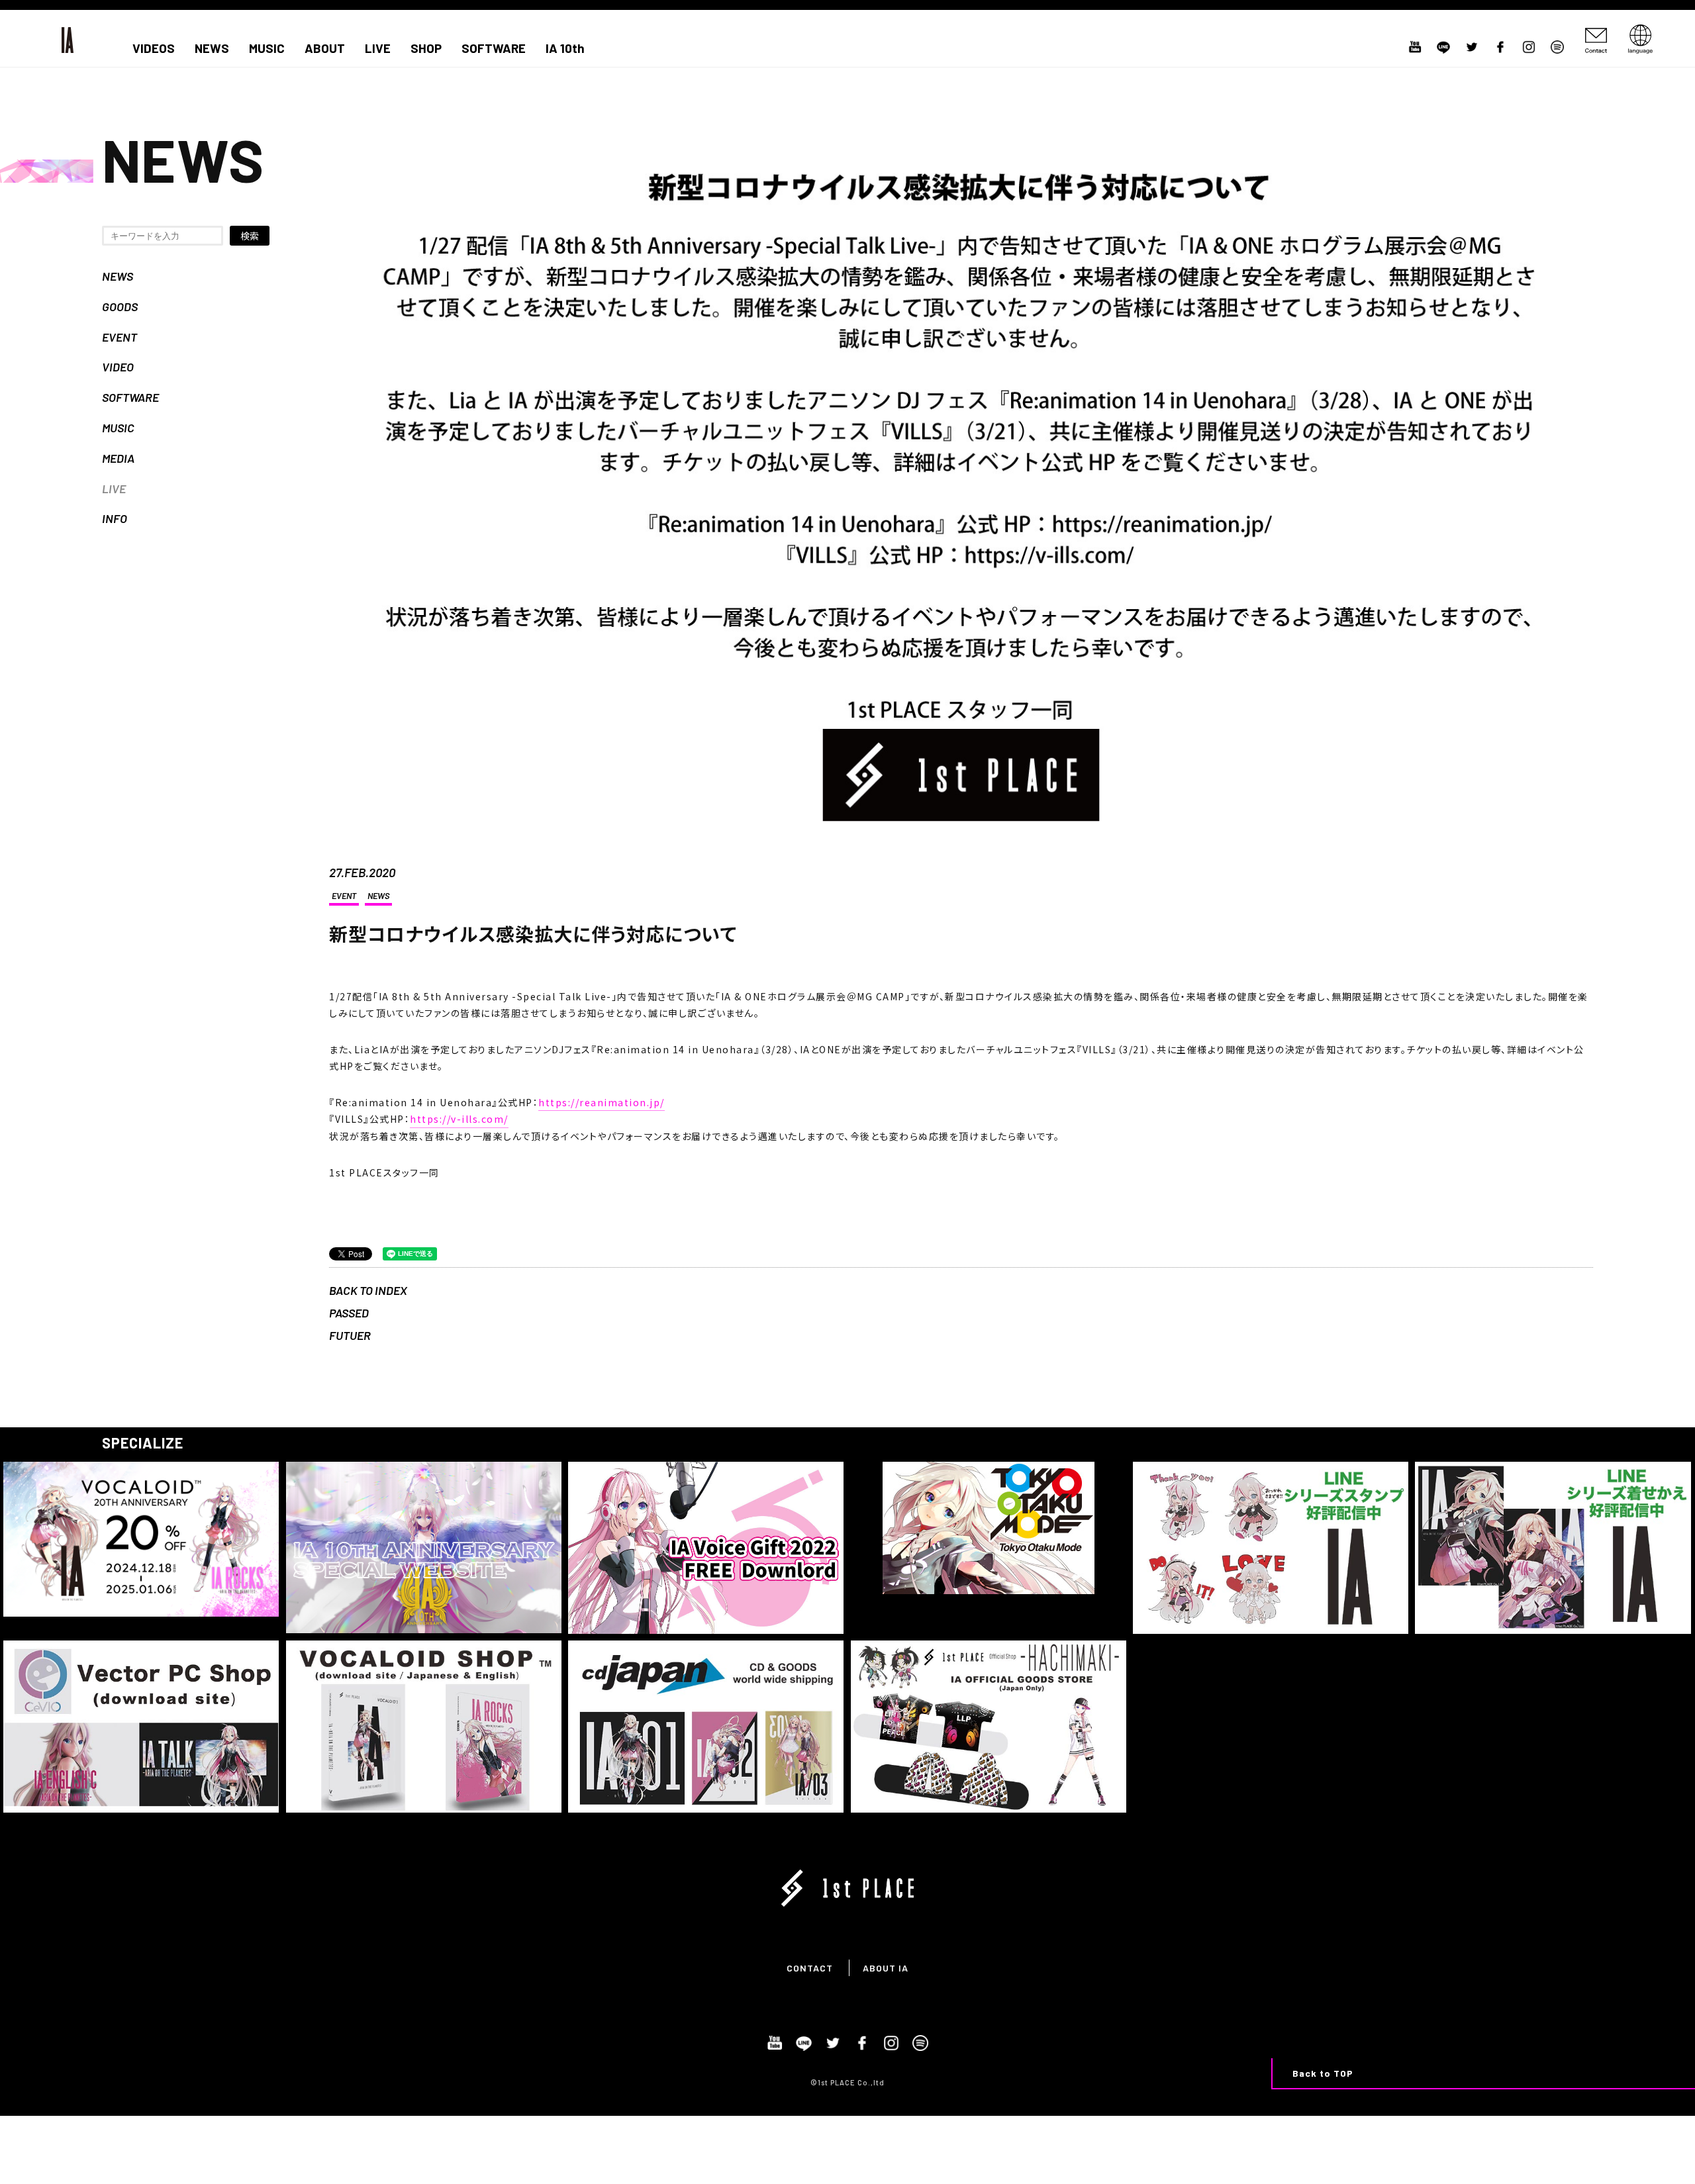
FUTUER (350, 1335)
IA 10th (565, 48)
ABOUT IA (886, 1968)
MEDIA (118, 458)
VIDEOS (154, 48)
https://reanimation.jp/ (602, 1102)
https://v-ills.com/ (459, 1119)
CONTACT (810, 1968)
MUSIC (267, 48)
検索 (250, 236)
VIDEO (118, 367)
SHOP (426, 48)
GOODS (120, 307)
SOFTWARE (494, 48)
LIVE (378, 48)
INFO (115, 518)
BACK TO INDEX (368, 1290)
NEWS (212, 48)
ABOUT (325, 48)
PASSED (349, 1313)
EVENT (120, 337)
